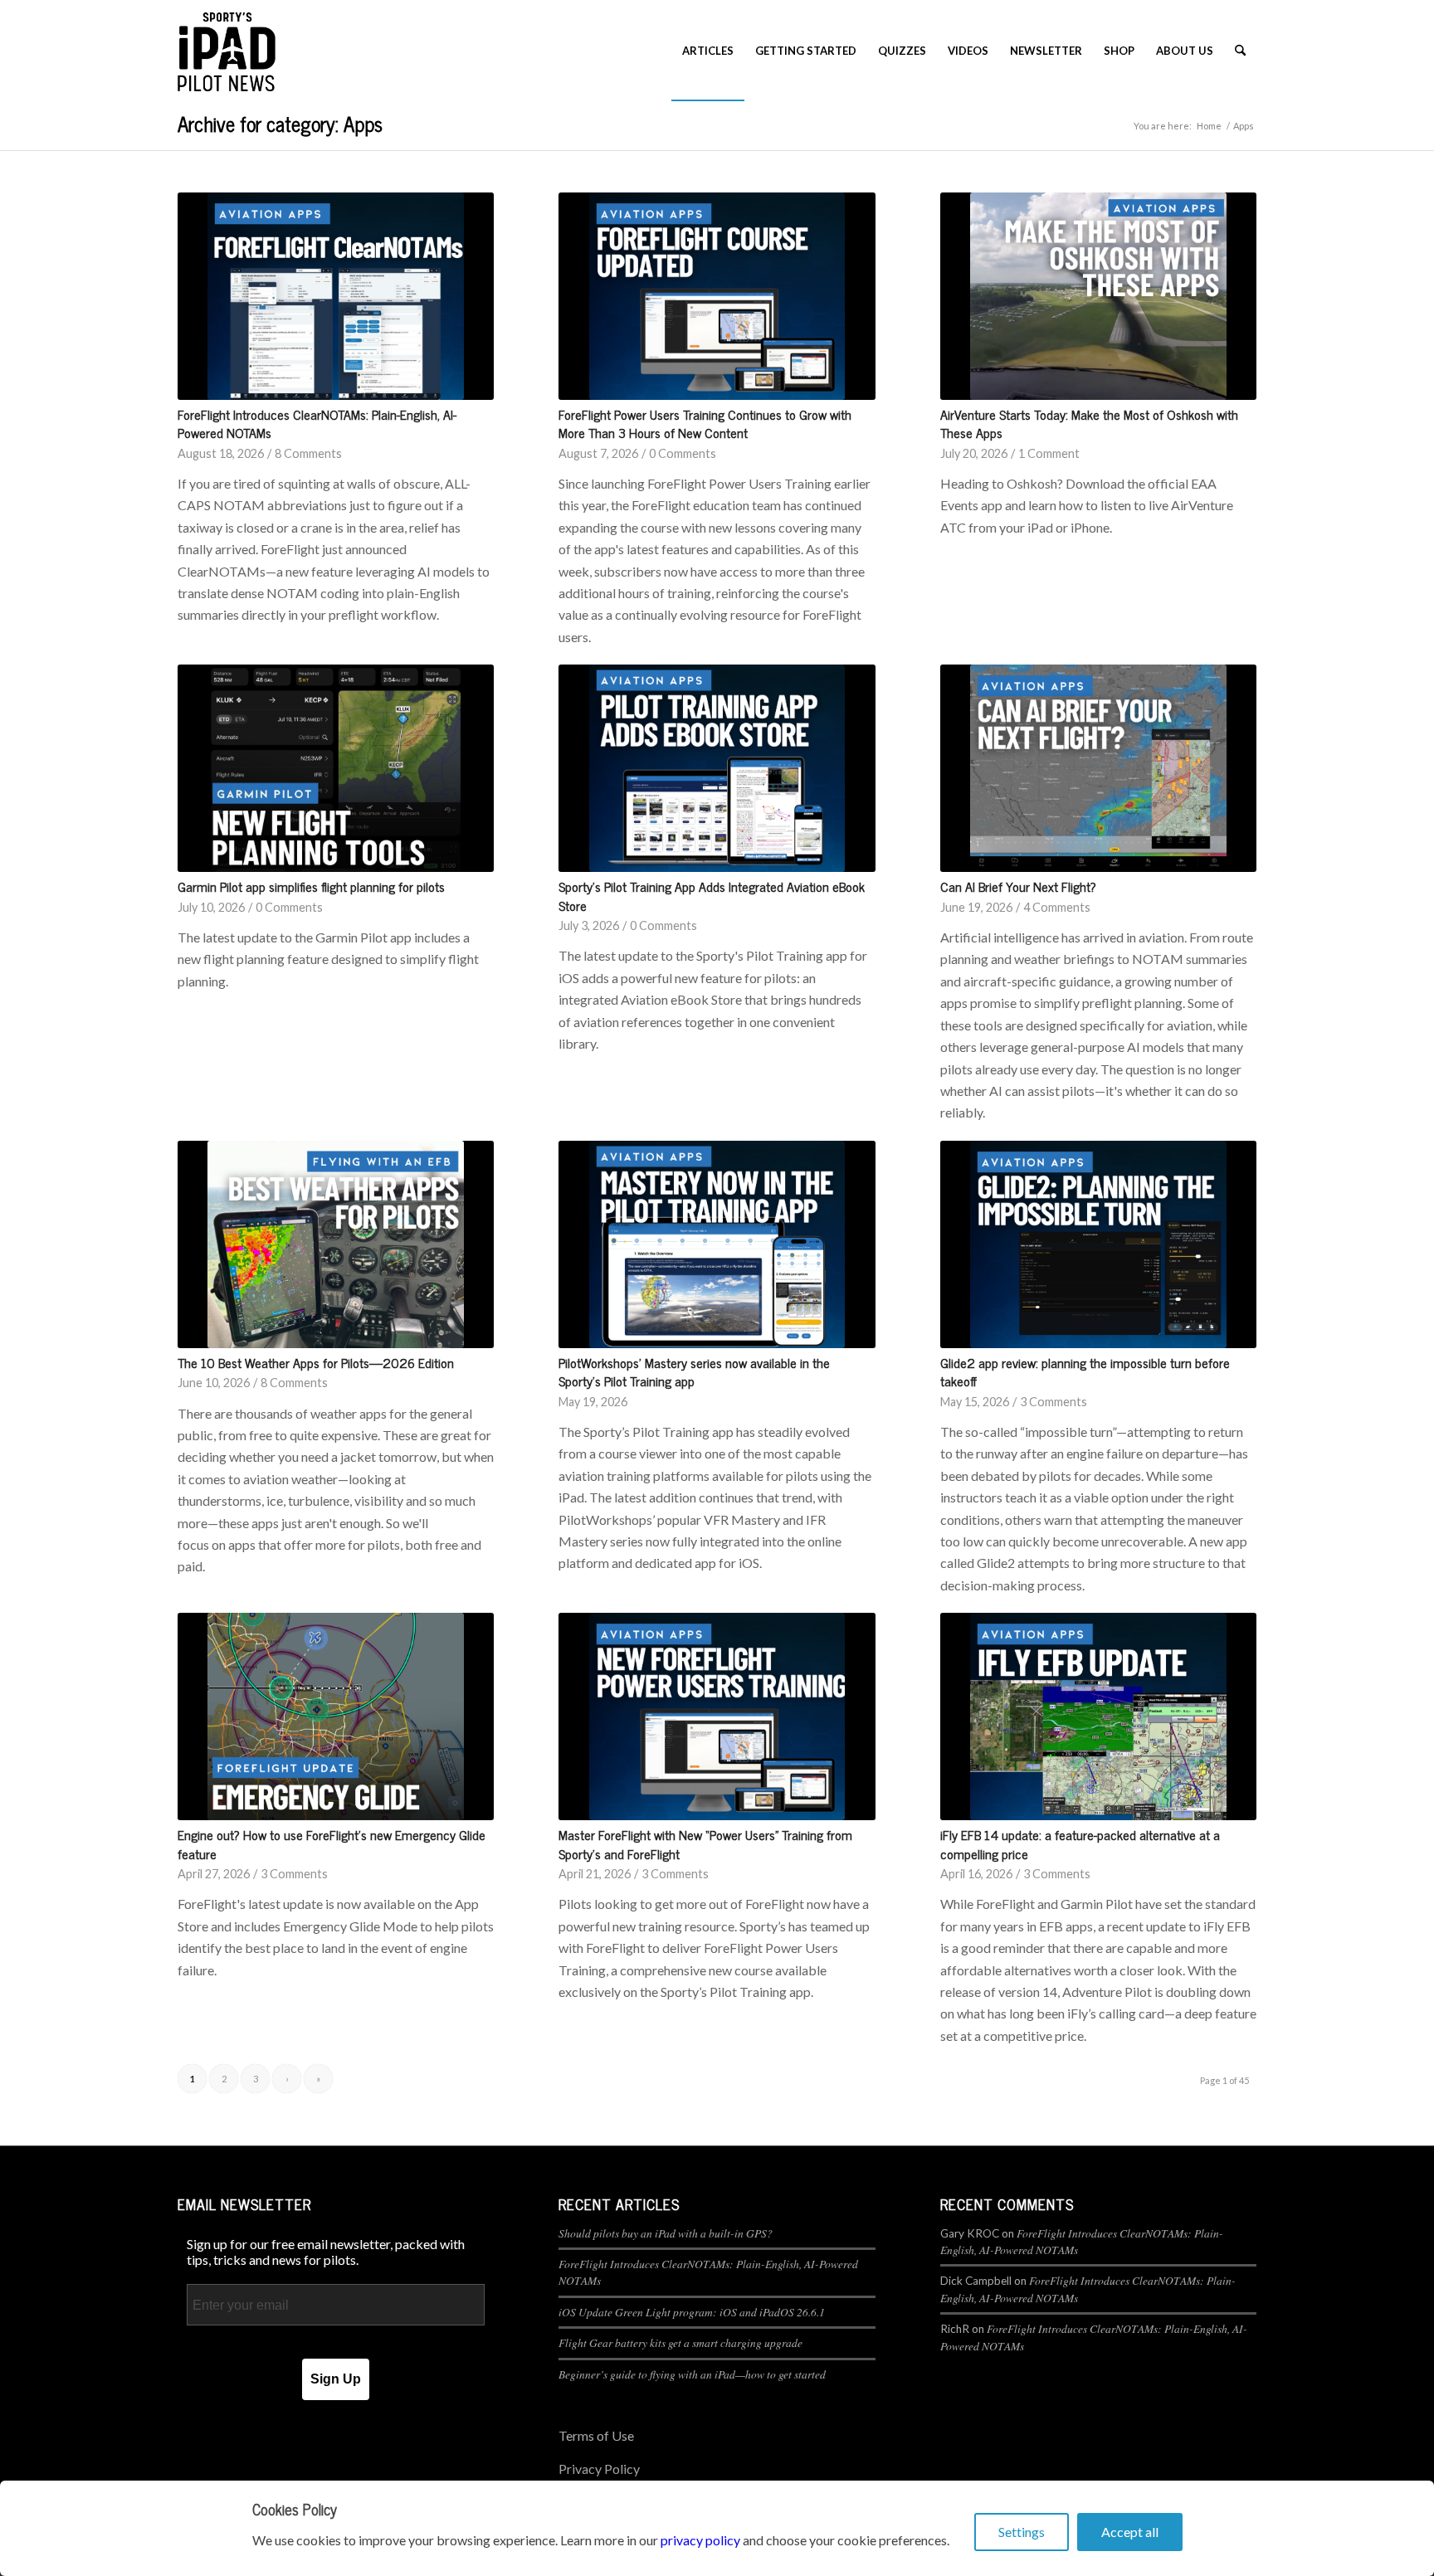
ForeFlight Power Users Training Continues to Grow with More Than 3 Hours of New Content (705, 423)
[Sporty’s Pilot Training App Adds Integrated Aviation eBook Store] (717, 768)
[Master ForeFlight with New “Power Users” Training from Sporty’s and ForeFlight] (717, 1717)
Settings (1022, 2532)
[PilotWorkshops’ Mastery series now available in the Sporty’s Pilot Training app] (717, 1244)
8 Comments (308, 453)
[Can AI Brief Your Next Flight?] (1098, 768)
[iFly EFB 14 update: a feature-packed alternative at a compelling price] (1098, 1717)
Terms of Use (596, 2435)
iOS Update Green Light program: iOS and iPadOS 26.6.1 (692, 2312)
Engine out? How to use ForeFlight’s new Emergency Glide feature (332, 1843)
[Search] (1240, 51)
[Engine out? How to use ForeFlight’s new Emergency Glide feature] (336, 1717)
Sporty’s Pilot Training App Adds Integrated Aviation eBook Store (712, 895)
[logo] (227, 51)
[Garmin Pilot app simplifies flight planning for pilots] (336, 768)
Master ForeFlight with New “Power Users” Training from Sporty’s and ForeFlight (705, 1843)
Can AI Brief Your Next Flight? (1018, 886)
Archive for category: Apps (280, 123)
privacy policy (700, 2540)
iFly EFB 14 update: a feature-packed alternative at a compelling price (1080, 1843)
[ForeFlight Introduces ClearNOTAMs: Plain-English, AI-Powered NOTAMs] (336, 296)
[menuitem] (708, 51)
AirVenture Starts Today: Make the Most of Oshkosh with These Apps (1089, 423)
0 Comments (683, 453)
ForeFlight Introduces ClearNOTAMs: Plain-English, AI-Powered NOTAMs (317, 423)
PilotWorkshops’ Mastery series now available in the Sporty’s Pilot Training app (694, 1371)
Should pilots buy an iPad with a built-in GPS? (666, 2233)
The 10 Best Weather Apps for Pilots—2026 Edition (316, 1362)
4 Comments (1057, 907)
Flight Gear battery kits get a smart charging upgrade (680, 2342)
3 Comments (1054, 1402)
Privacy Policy (599, 2469)
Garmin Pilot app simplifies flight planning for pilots (311, 886)
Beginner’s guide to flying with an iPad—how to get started (692, 2374)
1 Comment (1049, 453)
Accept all (1130, 2532)
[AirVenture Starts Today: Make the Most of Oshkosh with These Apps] (1098, 296)
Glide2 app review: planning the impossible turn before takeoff (1085, 1371)
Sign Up (336, 2379)
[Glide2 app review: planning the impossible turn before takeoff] (1098, 1244)
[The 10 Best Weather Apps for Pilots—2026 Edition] (336, 1244)
